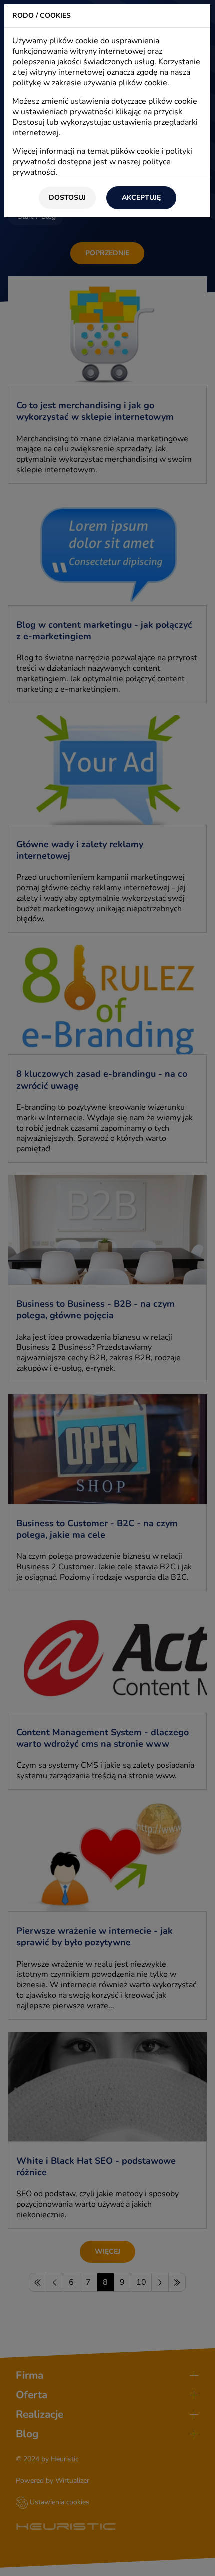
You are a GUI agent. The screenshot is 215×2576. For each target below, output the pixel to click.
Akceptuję (141, 198)
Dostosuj (67, 198)
